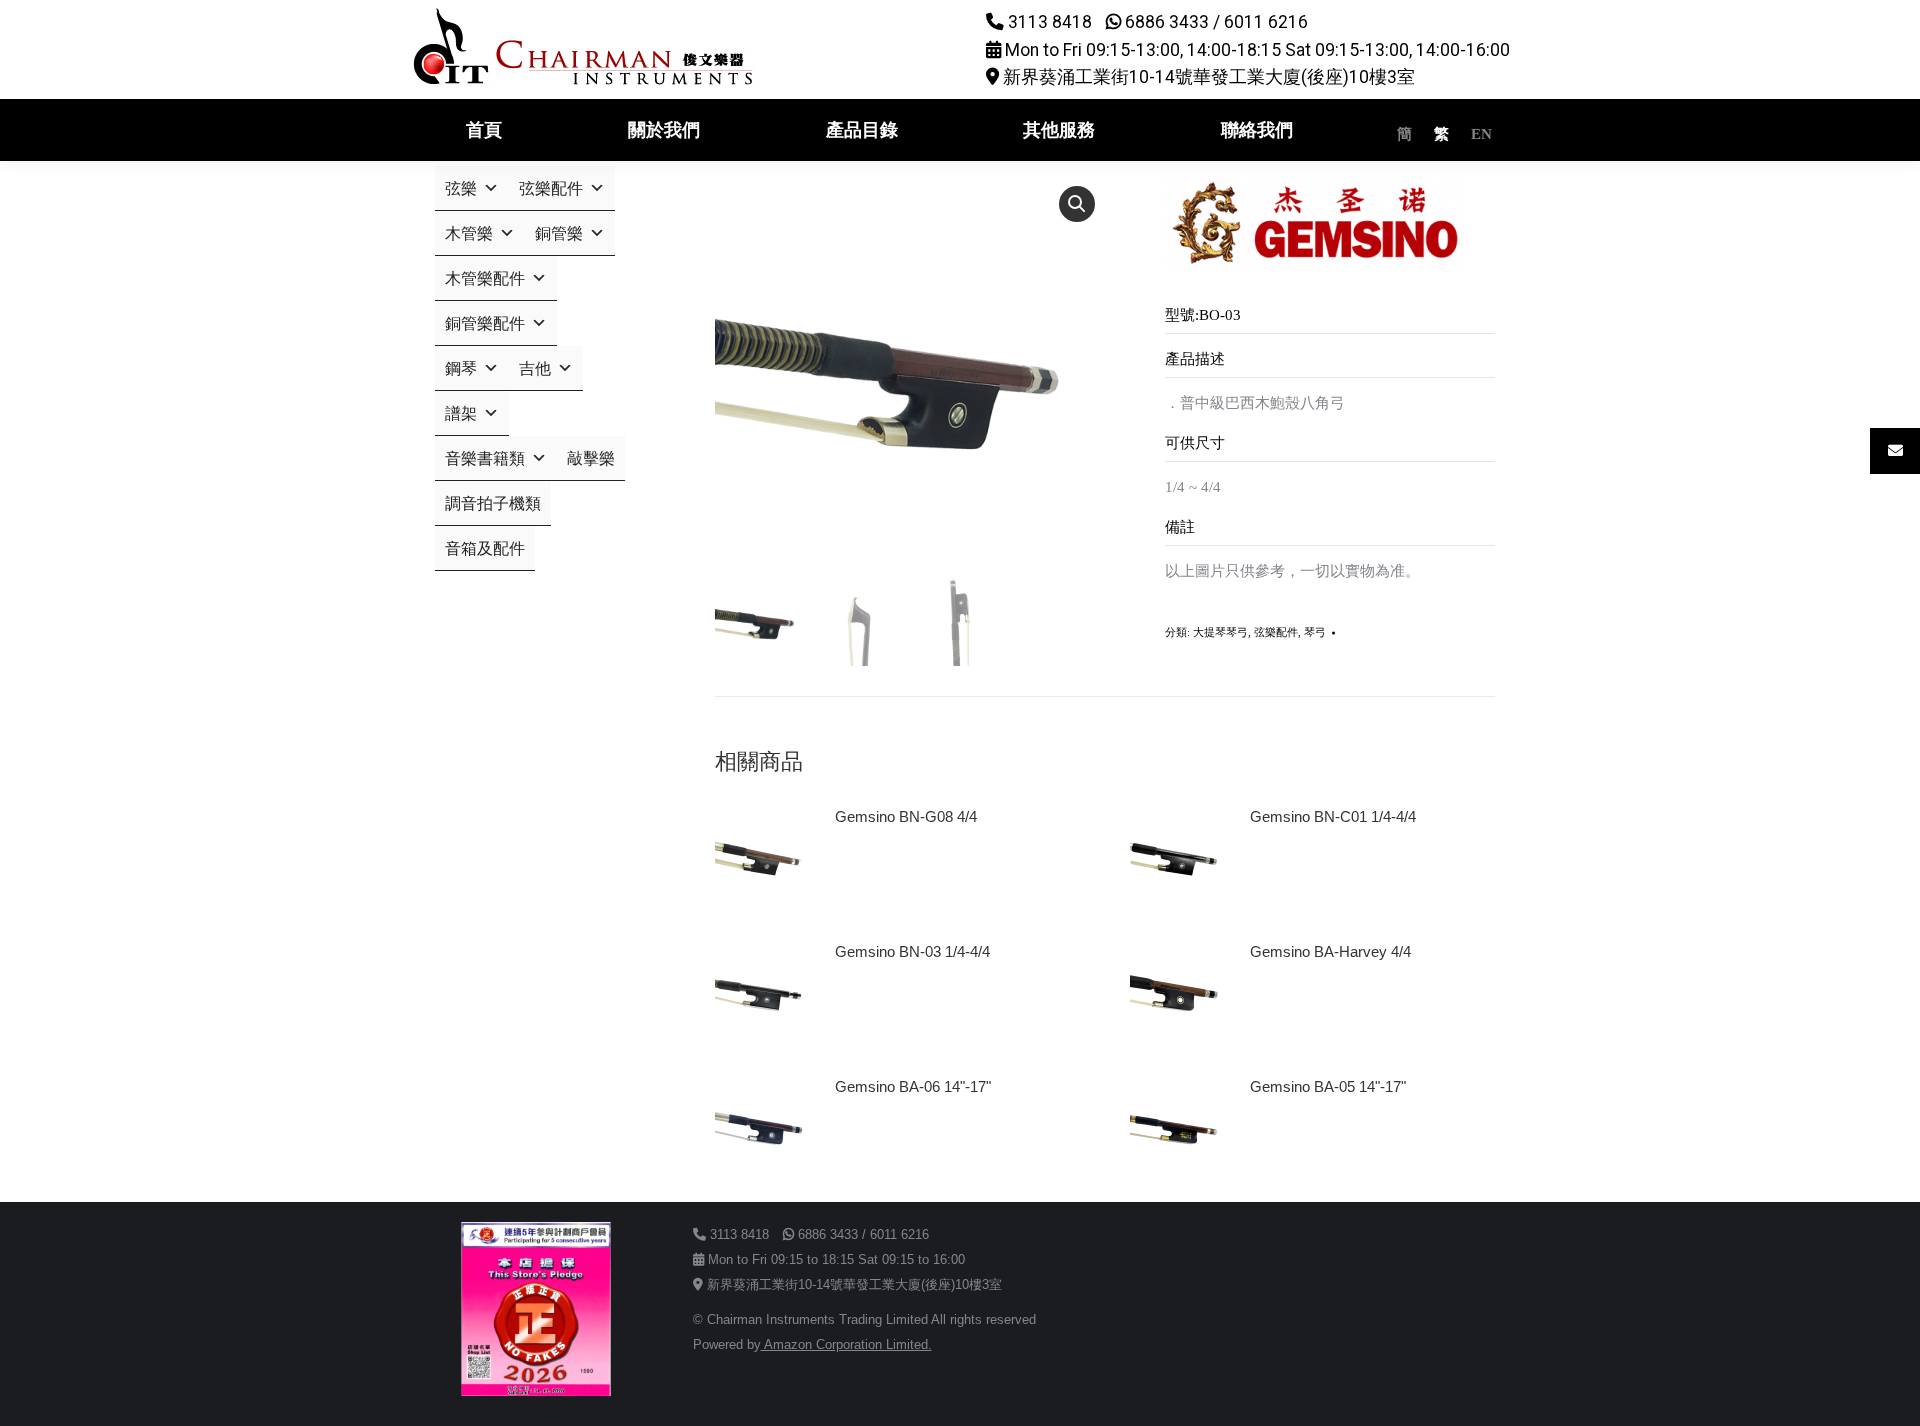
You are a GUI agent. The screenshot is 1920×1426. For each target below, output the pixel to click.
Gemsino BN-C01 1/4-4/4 (1333, 816)
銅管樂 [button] (559, 233)
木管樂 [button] (469, 233)
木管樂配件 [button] (485, 278)
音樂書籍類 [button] (485, 458)
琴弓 (1315, 632)
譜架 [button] (461, 413)
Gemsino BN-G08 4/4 (906, 816)
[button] (1077, 204)
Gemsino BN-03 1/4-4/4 (912, 951)
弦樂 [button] (461, 188)
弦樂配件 (1276, 632)
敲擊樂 (591, 458)
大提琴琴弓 (1220, 632)
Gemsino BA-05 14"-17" (1328, 1086)
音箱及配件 (485, 548)
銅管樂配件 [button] (485, 323)
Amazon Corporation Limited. (846, 1344)
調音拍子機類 (493, 503)
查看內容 (873, 873)
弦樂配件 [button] (551, 188)
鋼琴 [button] (461, 368)
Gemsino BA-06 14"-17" (913, 1086)
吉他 (535, 368)
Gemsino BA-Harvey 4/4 (1330, 951)
